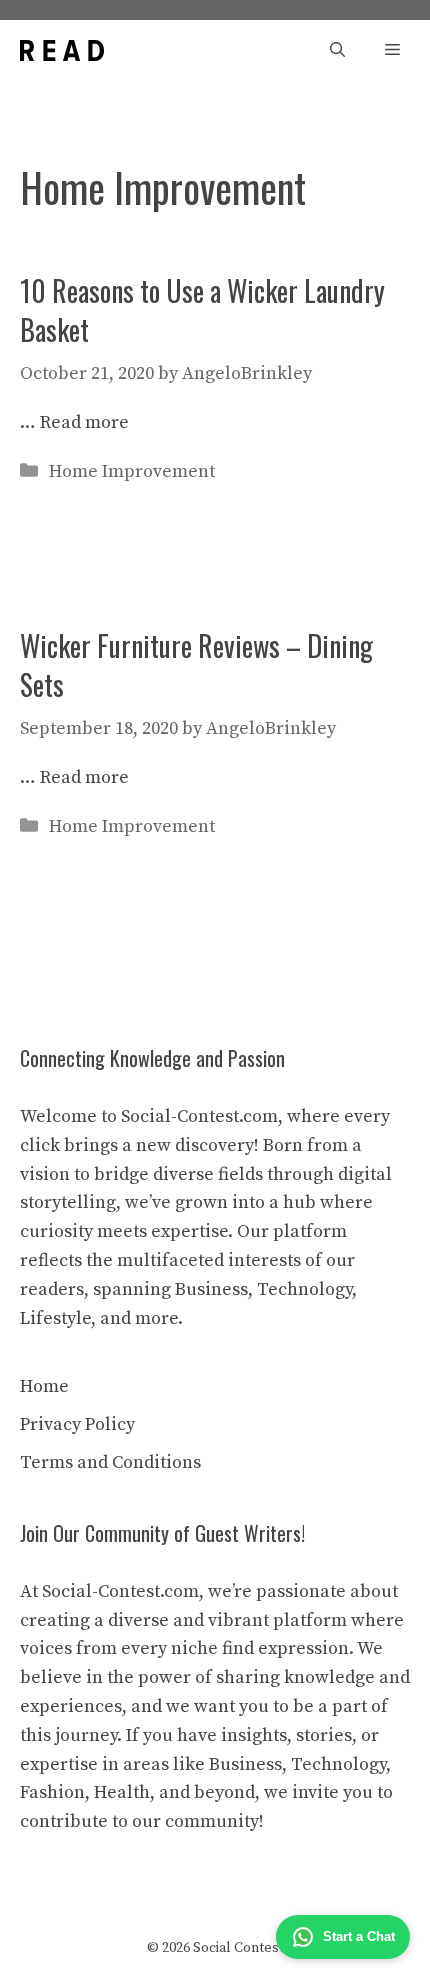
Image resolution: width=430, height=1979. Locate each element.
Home (44, 1386)
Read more (84, 422)
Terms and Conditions (110, 1462)
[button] (337, 50)
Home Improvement (132, 471)
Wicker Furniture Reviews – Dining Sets (196, 665)
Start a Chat (359, 1936)
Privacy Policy (77, 1424)
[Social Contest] (62, 50)
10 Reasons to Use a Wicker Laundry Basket (202, 310)
